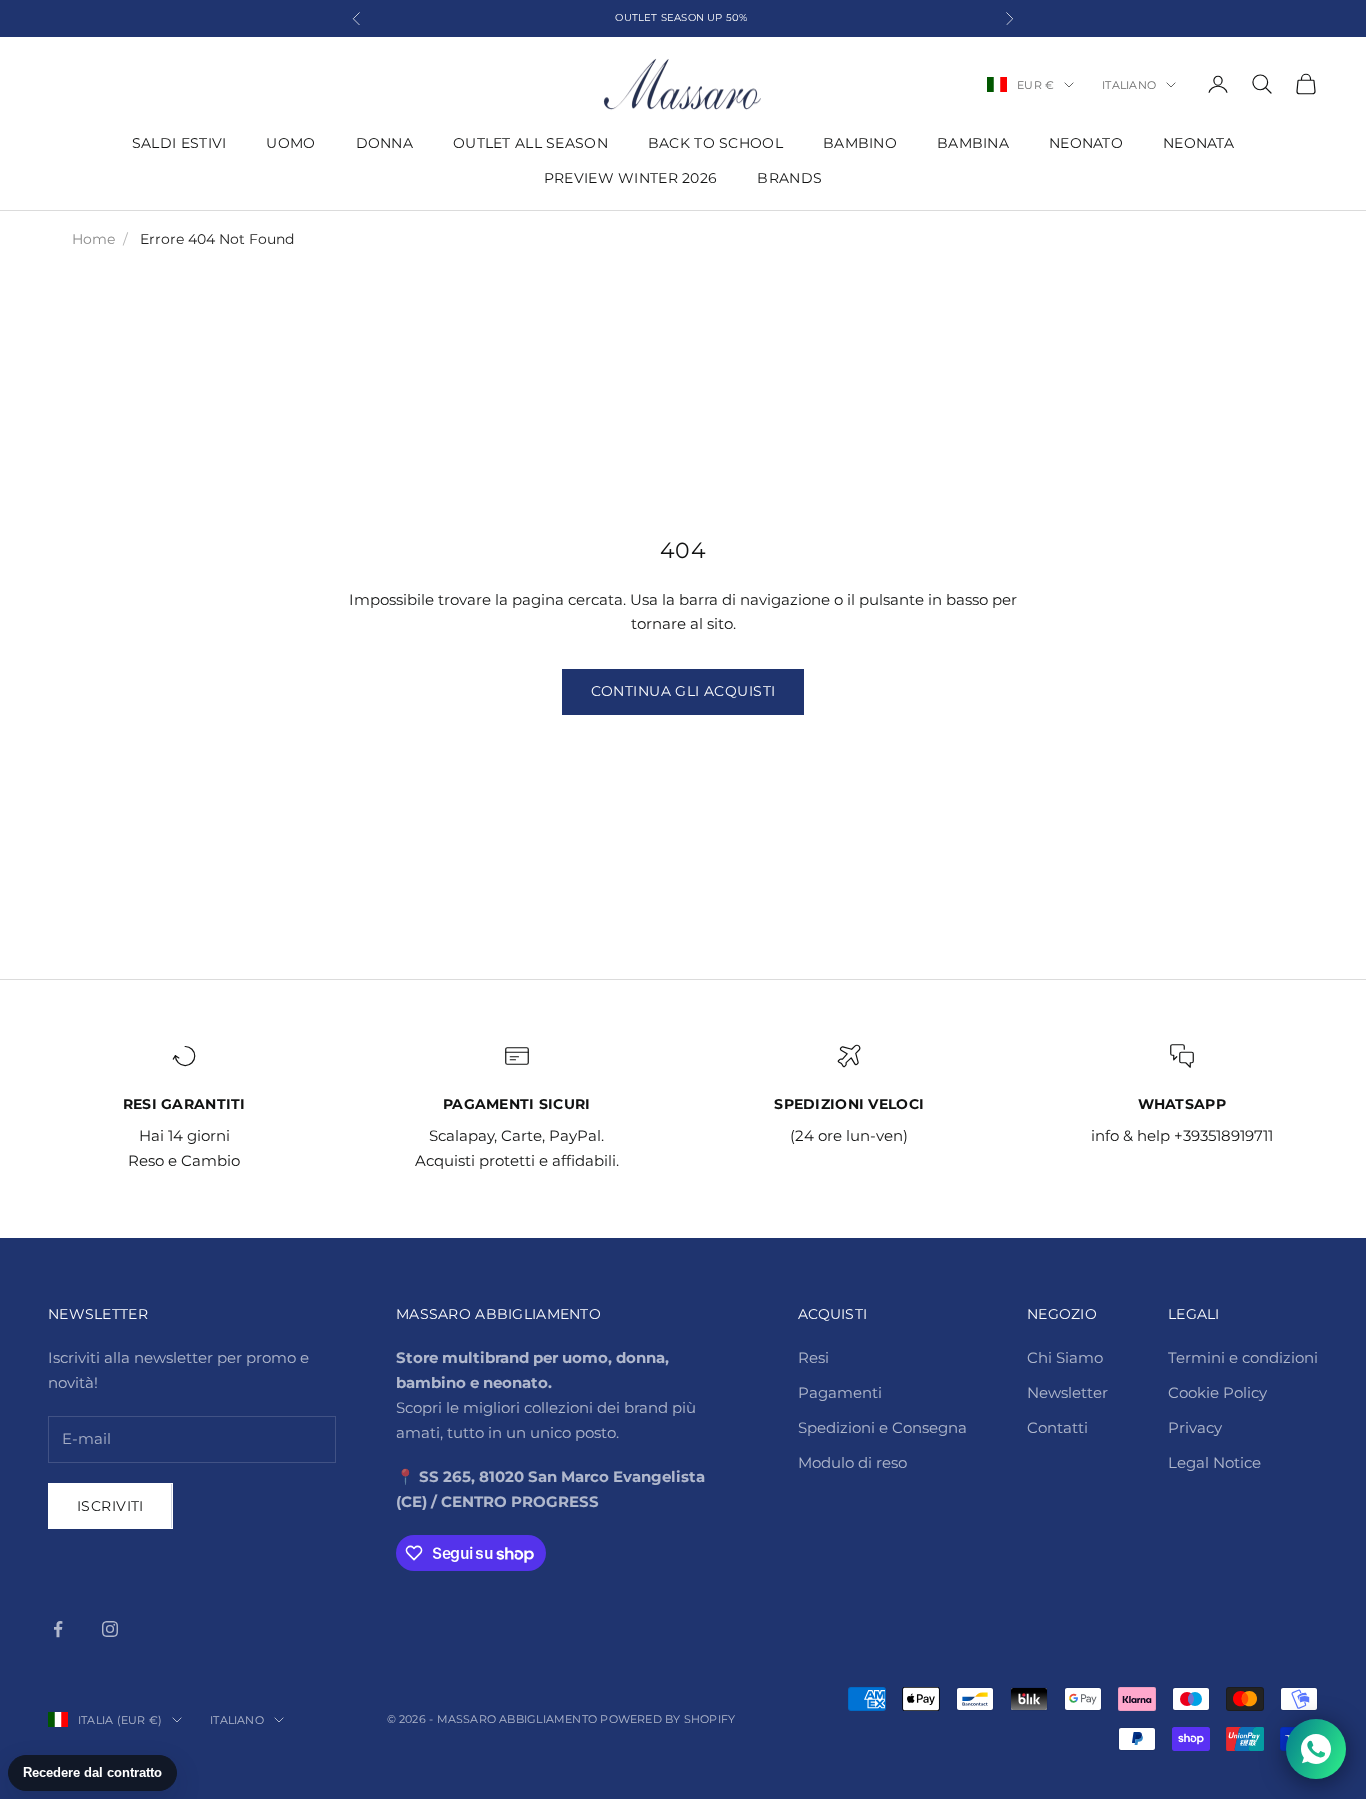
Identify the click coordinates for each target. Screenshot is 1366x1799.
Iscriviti (110, 1506)
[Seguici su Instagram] (110, 1629)
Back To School (715, 143)
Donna (384, 143)
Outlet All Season (530, 143)
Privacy (1195, 1427)
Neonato (1086, 143)
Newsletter (1067, 1392)
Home (93, 239)
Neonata (1198, 143)
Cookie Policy (1217, 1392)
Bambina (973, 143)
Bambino (860, 143)
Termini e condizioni (1243, 1357)
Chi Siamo (1065, 1357)
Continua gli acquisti (683, 691)
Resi (813, 1357)
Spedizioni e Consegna (882, 1427)
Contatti (1057, 1427)
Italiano (1129, 85)
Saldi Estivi (179, 143)
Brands (789, 178)
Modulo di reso (852, 1462)
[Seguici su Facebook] (58, 1629)
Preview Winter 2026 (630, 178)
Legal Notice (1214, 1462)
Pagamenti (840, 1392)
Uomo (290, 143)
